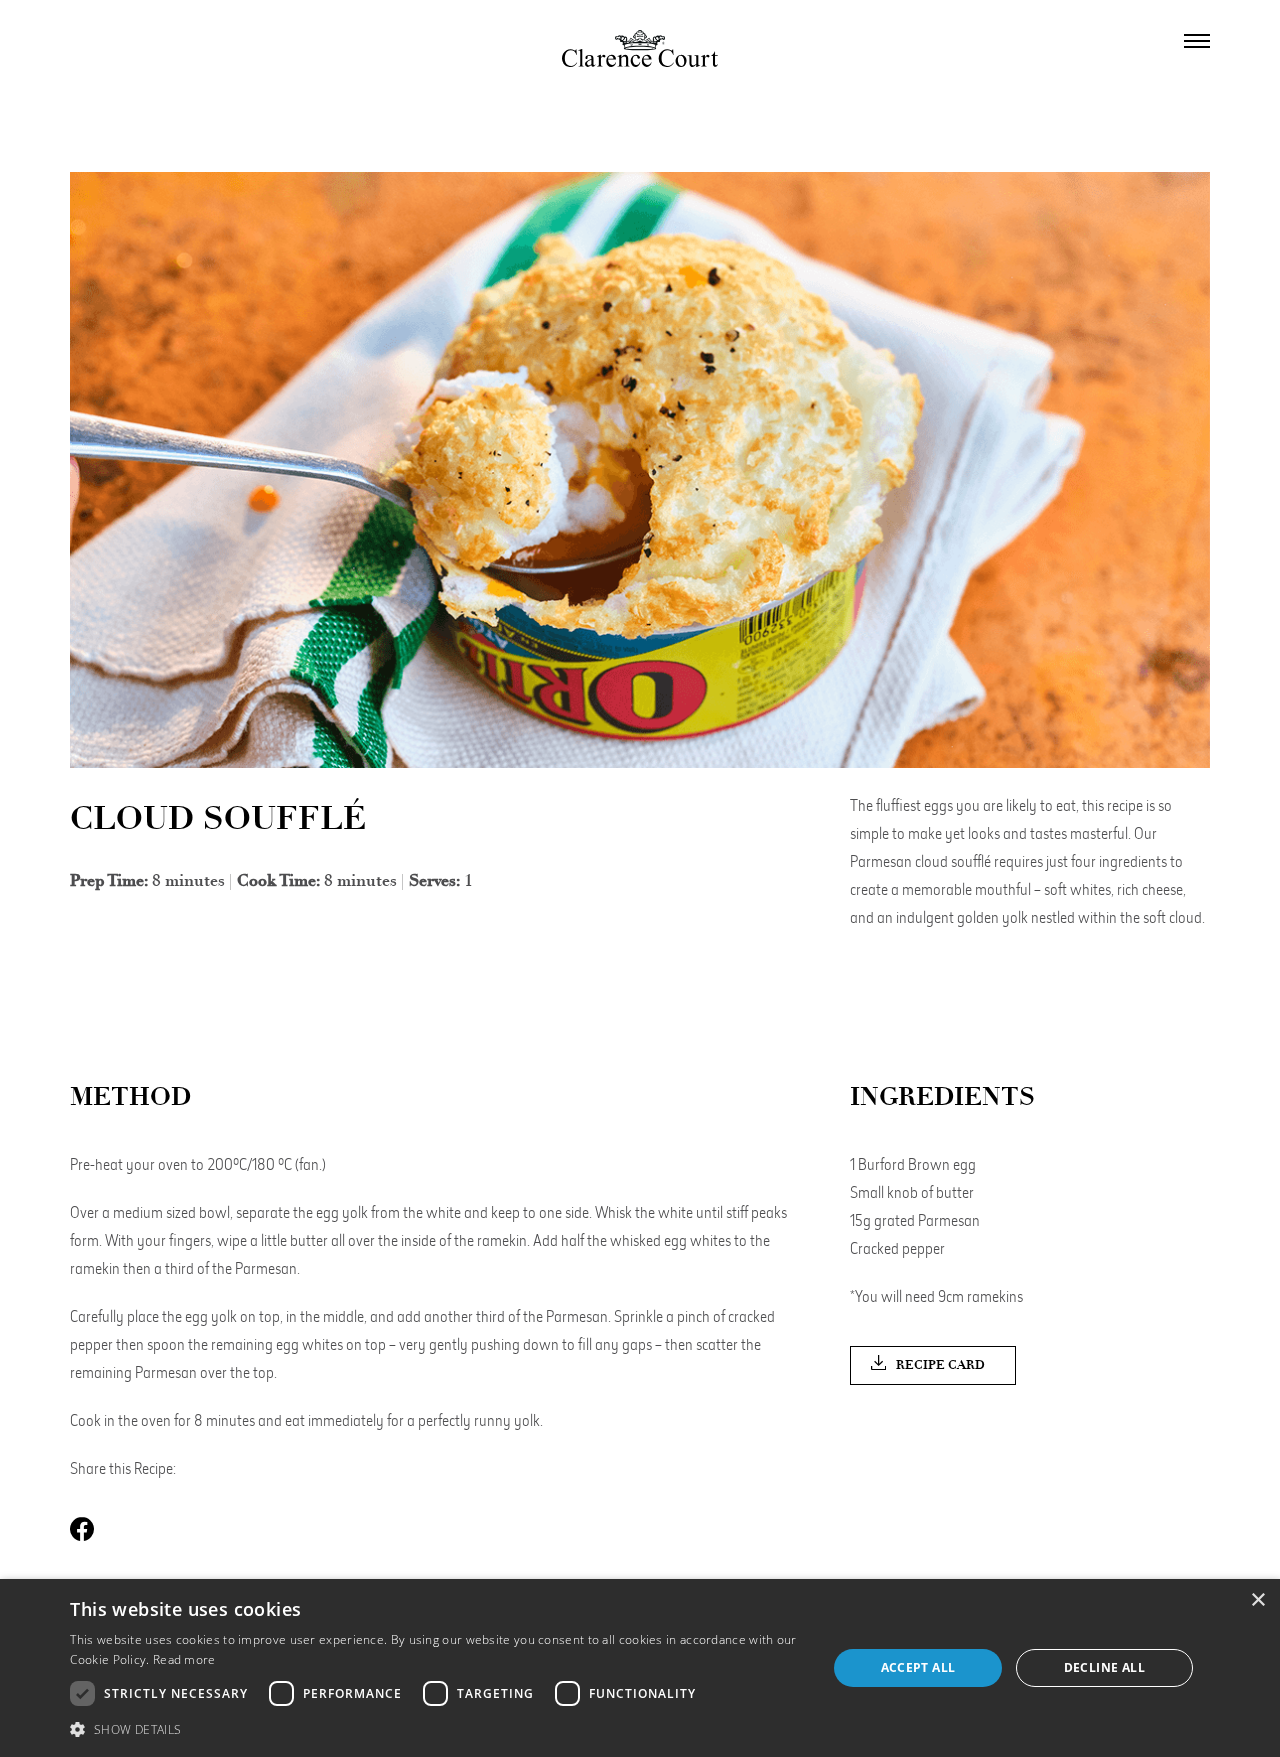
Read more (184, 1659)
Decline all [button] (1104, 1667)
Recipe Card (940, 1365)
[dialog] (640, 1668)
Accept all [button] (918, 1667)
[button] (437, 1729)
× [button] (1257, 1600)
